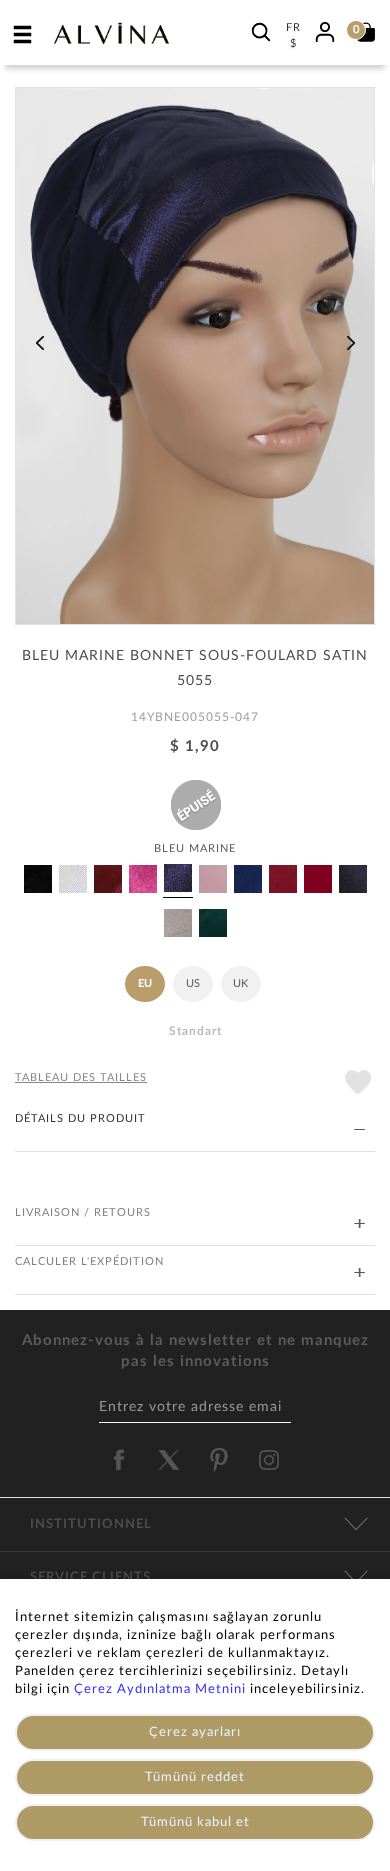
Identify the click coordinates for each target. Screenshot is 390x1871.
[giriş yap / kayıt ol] (325, 29)
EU (145, 983)
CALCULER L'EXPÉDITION (89, 1261)
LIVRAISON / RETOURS (83, 1212)
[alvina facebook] (119, 1460)
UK (240, 983)
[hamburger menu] (23, 34)
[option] (195, 363)
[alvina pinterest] (219, 1460)
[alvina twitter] (169, 1460)
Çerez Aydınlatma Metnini (160, 1689)
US (193, 983)
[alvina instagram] (271, 1460)
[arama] (261, 31)
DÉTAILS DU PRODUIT (80, 1118)
